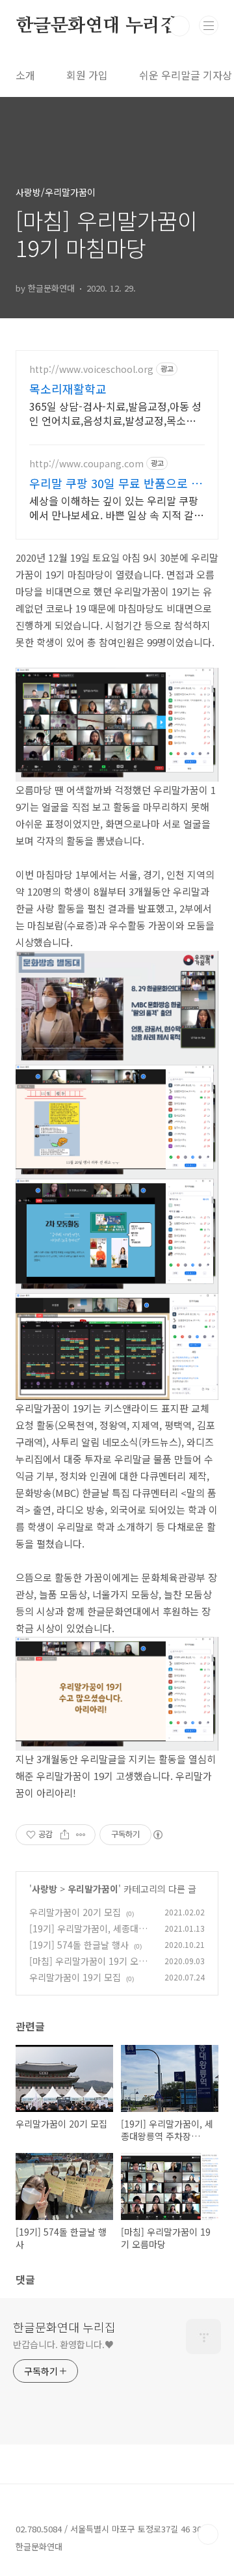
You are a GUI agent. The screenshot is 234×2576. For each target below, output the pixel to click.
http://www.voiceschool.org (91, 369)
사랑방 (45, 1889)
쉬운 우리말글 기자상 (186, 75)
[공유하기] (65, 1835)
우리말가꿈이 (93, 1889)
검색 (179, 26)
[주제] (209, 25)
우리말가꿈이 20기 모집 (75, 1912)
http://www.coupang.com (86, 464)
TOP (208, 2534)
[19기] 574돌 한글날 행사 (79, 1945)
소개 (25, 75)
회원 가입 (87, 75)
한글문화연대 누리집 (97, 26)
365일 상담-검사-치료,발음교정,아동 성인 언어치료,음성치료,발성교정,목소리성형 (115, 413)
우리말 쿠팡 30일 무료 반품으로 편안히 (116, 483)
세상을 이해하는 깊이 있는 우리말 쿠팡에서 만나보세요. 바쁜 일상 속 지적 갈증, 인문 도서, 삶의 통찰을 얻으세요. (114, 507)
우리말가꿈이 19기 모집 (75, 1977)
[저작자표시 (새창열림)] (157, 1835)
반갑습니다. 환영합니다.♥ (63, 2344)
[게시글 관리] (81, 1835)
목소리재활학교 (68, 389)
